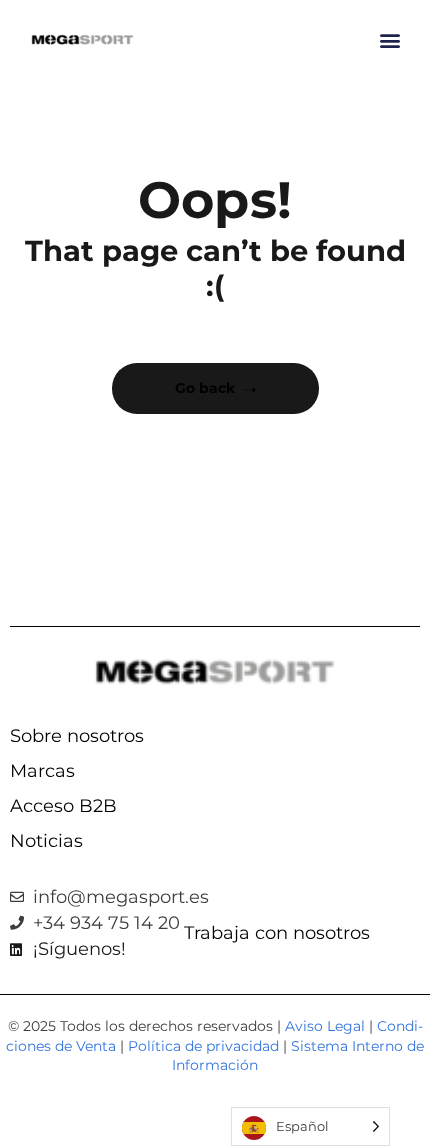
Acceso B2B (63, 806)
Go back (205, 388)
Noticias (46, 841)
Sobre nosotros (77, 736)
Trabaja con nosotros (277, 933)
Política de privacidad (203, 1046)
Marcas (42, 771)
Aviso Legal (325, 1026)
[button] (389, 40)
